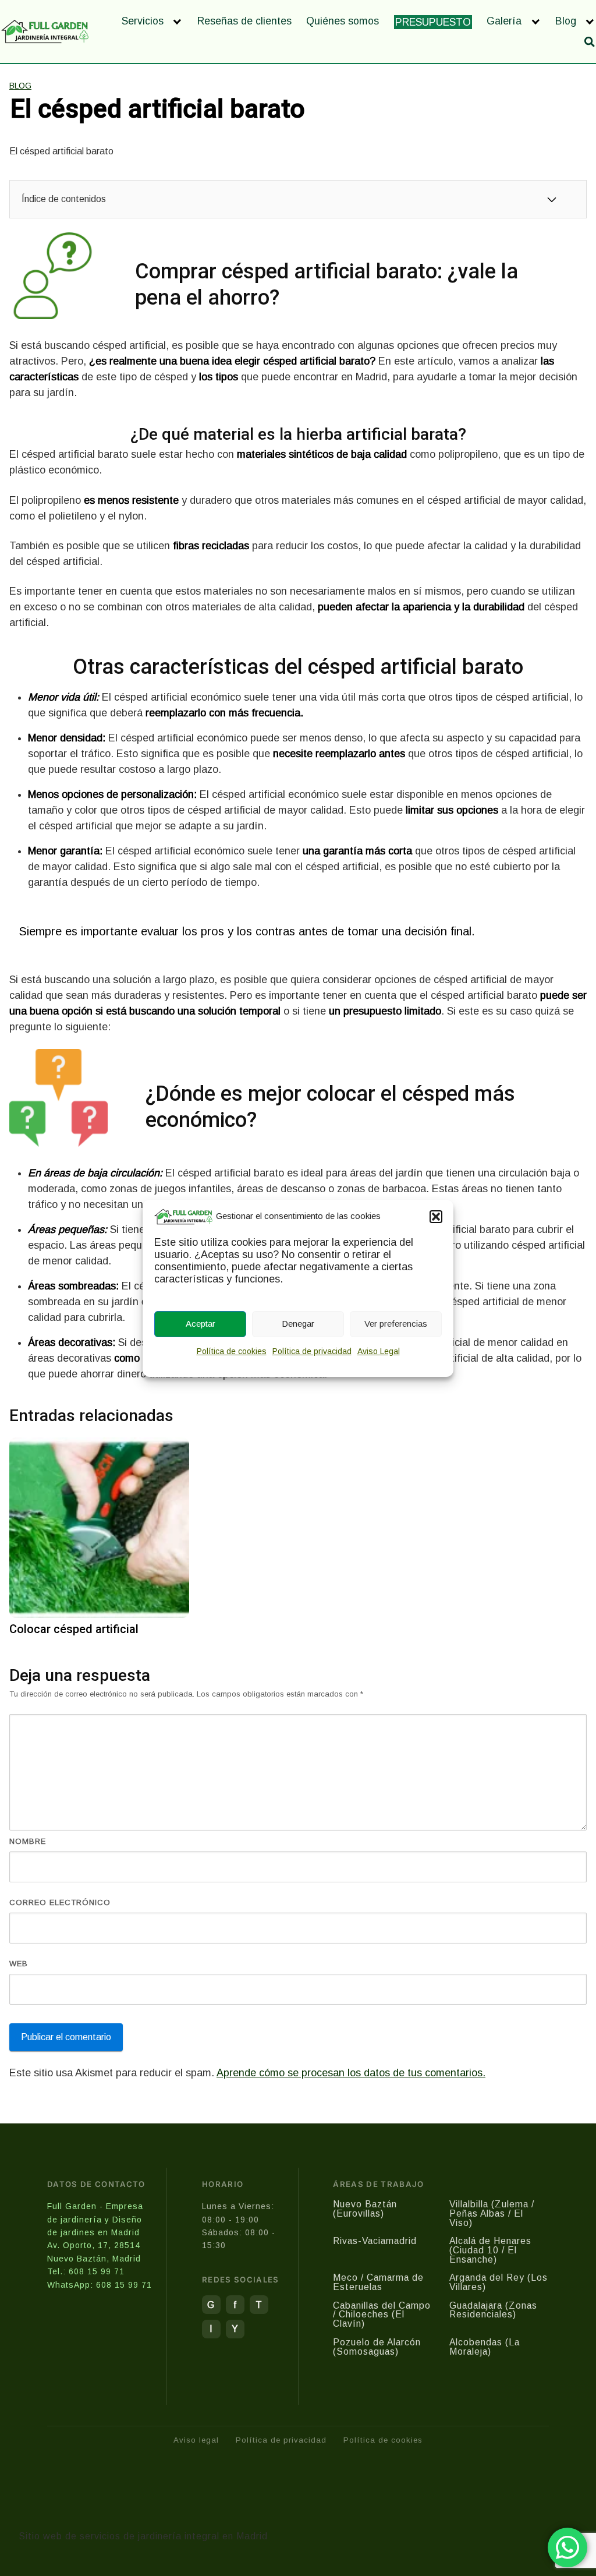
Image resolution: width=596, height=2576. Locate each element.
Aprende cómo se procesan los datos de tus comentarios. (351, 2073)
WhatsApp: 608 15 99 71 (100, 2285)
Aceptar (201, 1324)
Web (19, 1964)
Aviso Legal (379, 1351)
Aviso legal (196, 2440)
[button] (436, 1217)
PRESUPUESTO (433, 22)
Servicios (143, 21)
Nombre (28, 1841)
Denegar (298, 1324)
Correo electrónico (60, 1902)
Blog (566, 21)
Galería (504, 21)
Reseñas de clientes (244, 21)
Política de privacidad (312, 1351)
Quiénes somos (343, 21)
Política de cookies (232, 1351)
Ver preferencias (396, 1324)
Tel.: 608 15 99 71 (86, 2271)
